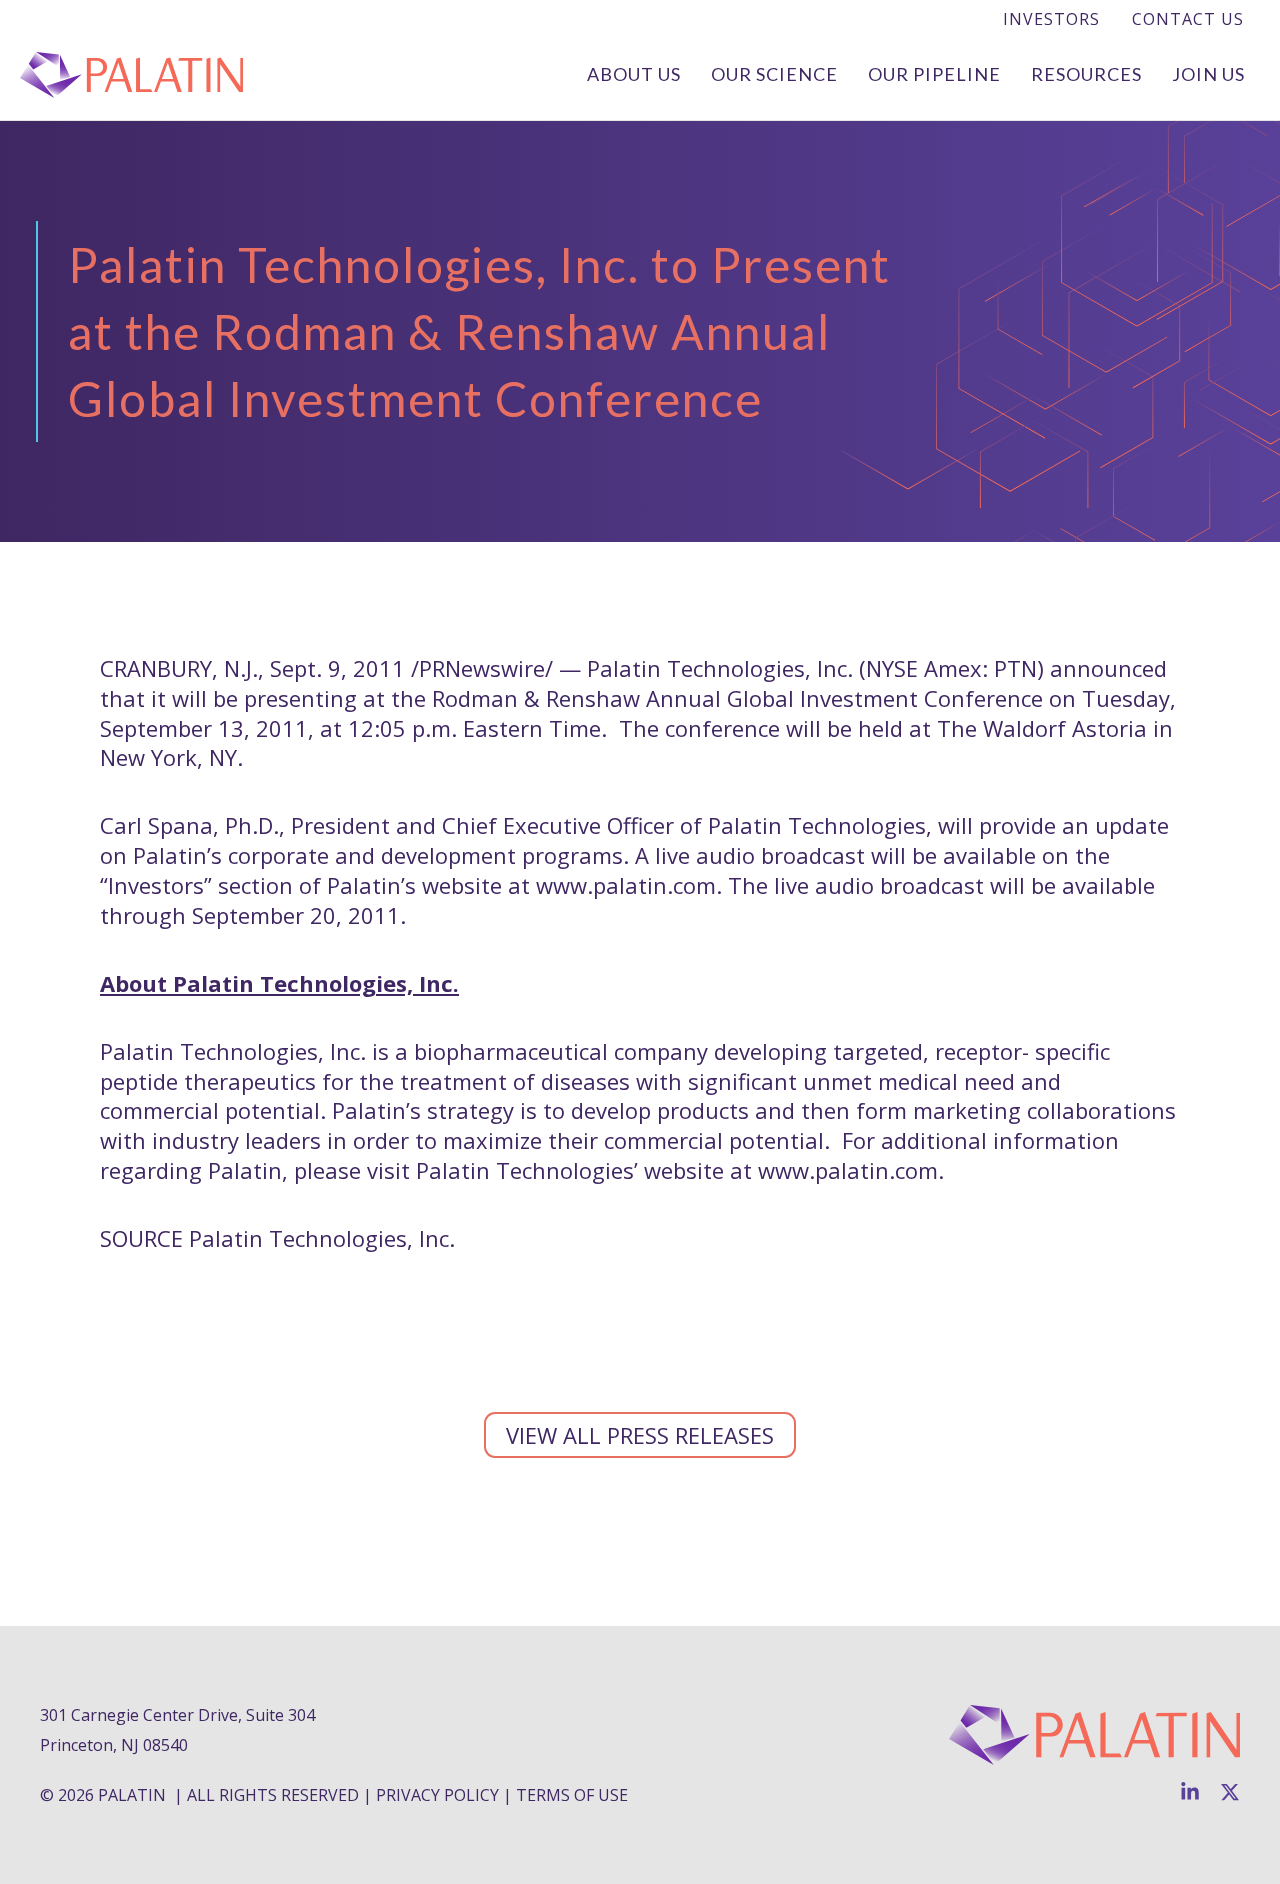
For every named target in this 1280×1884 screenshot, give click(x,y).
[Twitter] (1230, 1792)
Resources (1086, 74)
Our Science (774, 74)
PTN (1015, 668)
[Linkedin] (1190, 1792)
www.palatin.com (626, 885)
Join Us (1208, 74)
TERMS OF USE (572, 1795)
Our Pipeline (934, 74)
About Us (634, 74)
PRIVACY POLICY (437, 1795)
